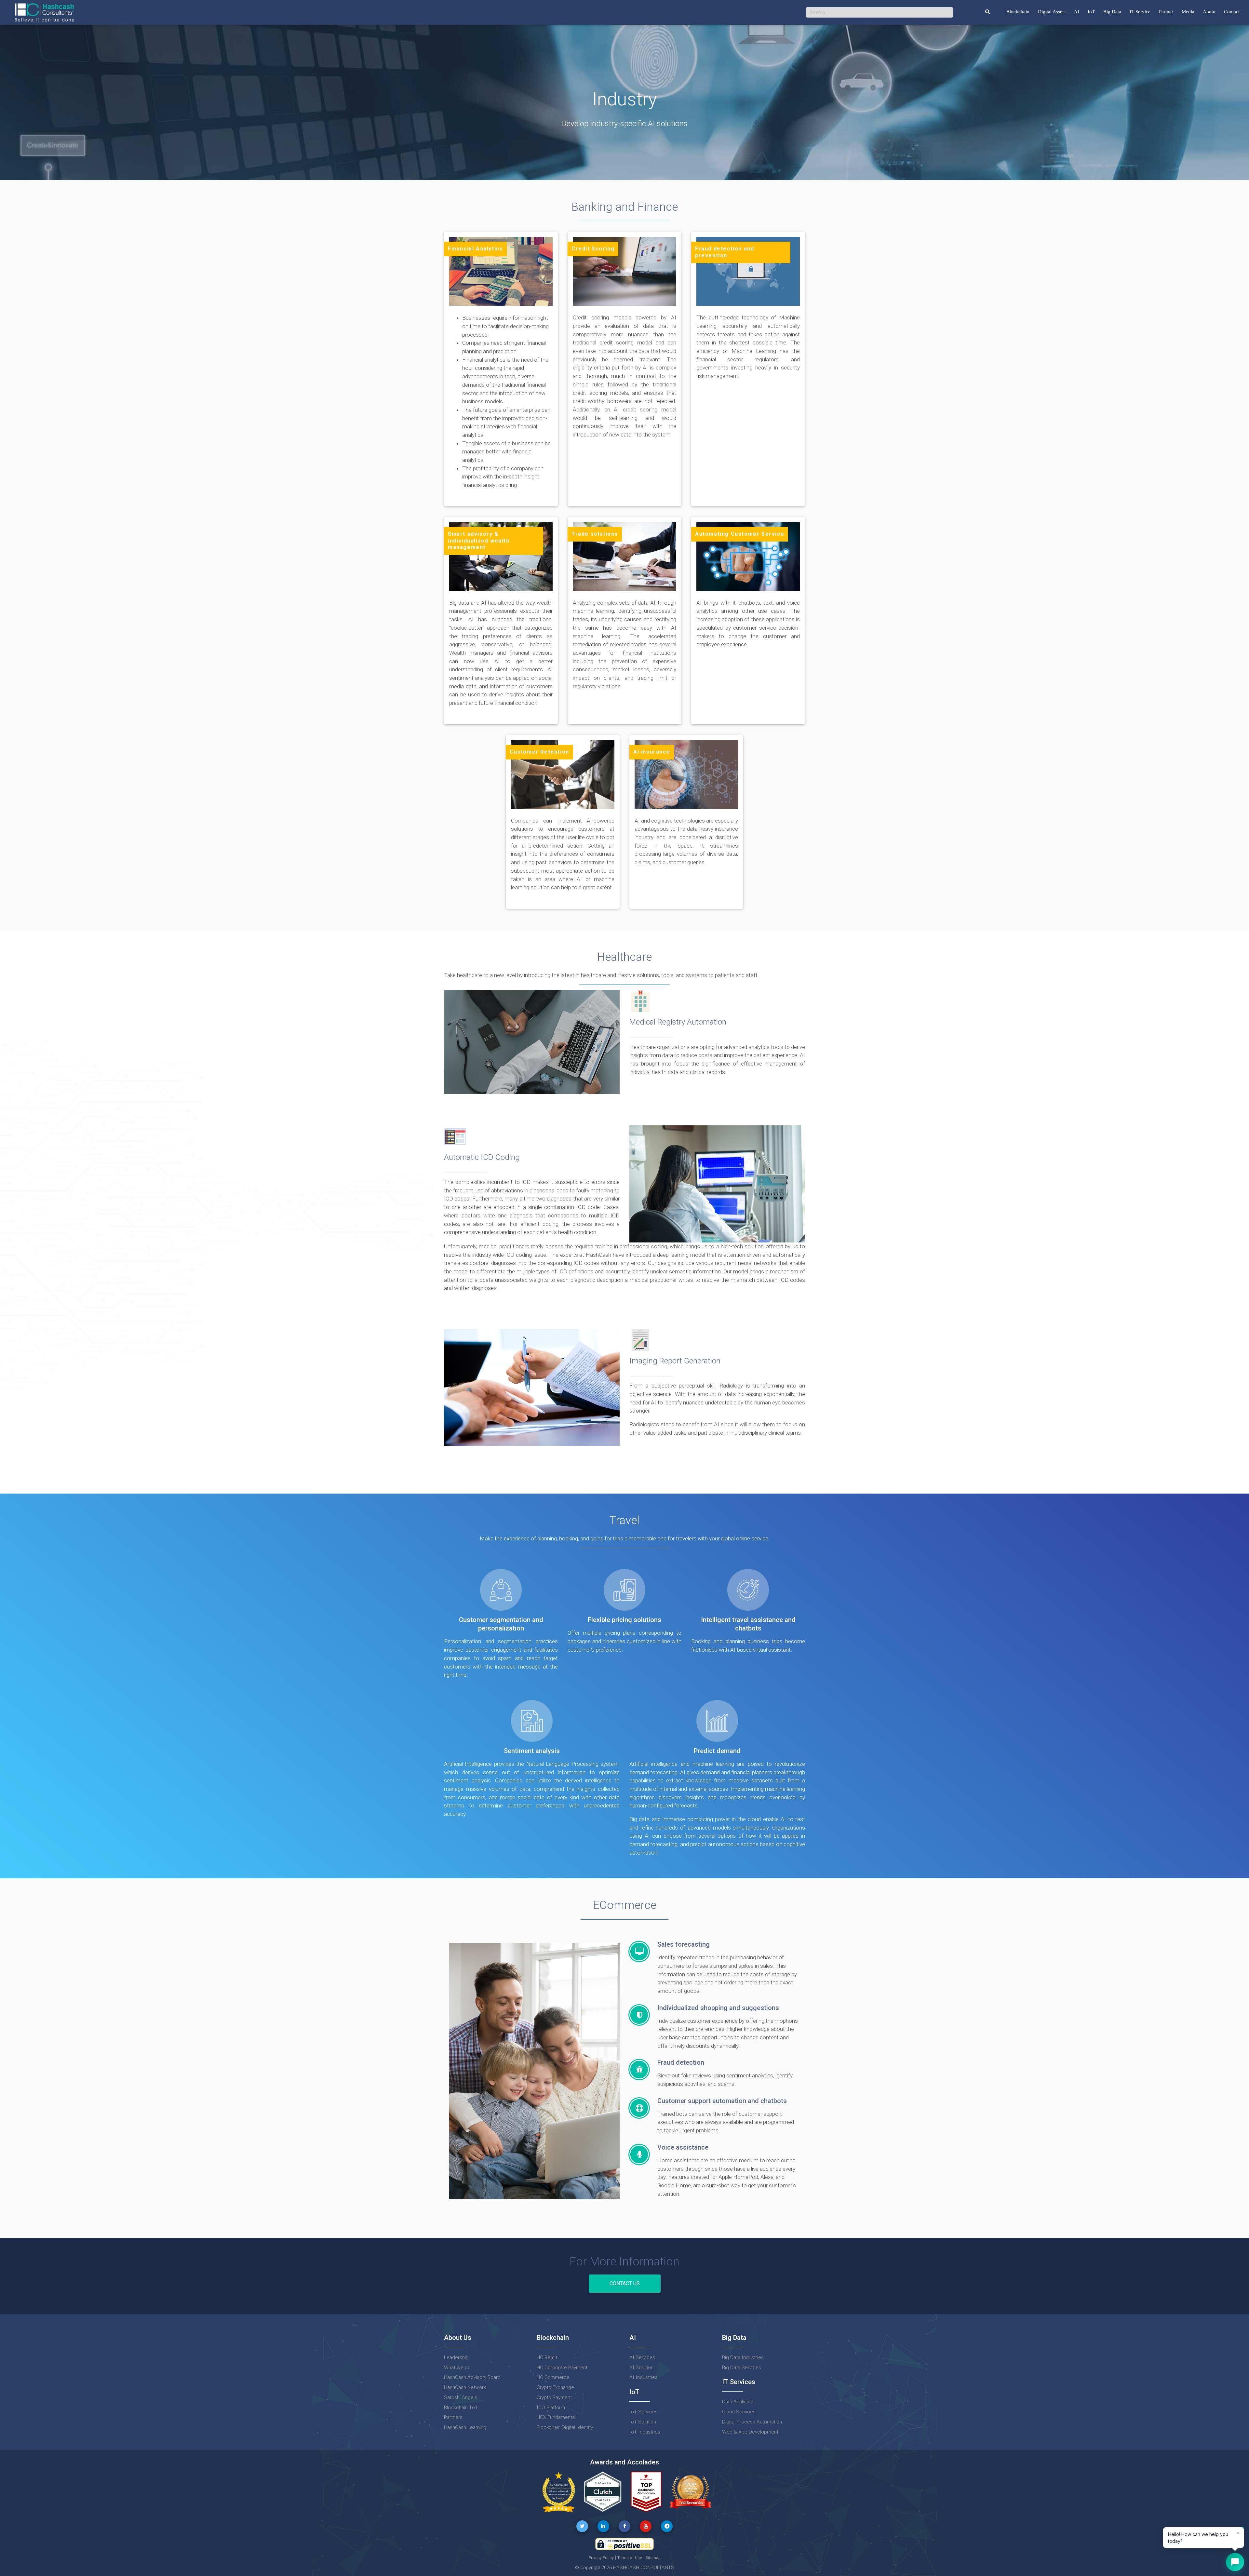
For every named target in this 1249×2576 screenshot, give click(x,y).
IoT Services (644, 2412)
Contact (1232, 12)
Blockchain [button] (1018, 12)
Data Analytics (738, 2402)
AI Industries (644, 2377)
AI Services (642, 2357)
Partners (453, 2417)
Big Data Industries (743, 2357)
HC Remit (547, 2357)
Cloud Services (739, 2412)
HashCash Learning (465, 2427)
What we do (457, 2368)
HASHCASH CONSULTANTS (644, 2568)
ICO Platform (551, 2408)
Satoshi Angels (461, 2397)
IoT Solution (643, 2422)
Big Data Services (742, 2368)
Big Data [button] (1112, 12)
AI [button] (1077, 12)
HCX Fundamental (556, 2417)
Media (1188, 12)
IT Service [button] (1140, 12)
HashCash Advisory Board (472, 2377)
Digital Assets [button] (1052, 12)
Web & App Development (750, 2432)
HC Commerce (553, 2377)
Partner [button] (1166, 12)
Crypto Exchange (555, 2387)
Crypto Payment (554, 2397)
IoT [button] (1091, 12)
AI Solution (641, 2368)
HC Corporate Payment (562, 2368)
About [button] (1209, 12)
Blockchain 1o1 (461, 2408)
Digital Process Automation (752, 2422)
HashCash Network (465, 2387)
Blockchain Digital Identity (565, 2427)
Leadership (456, 2357)
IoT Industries (645, 2432)
